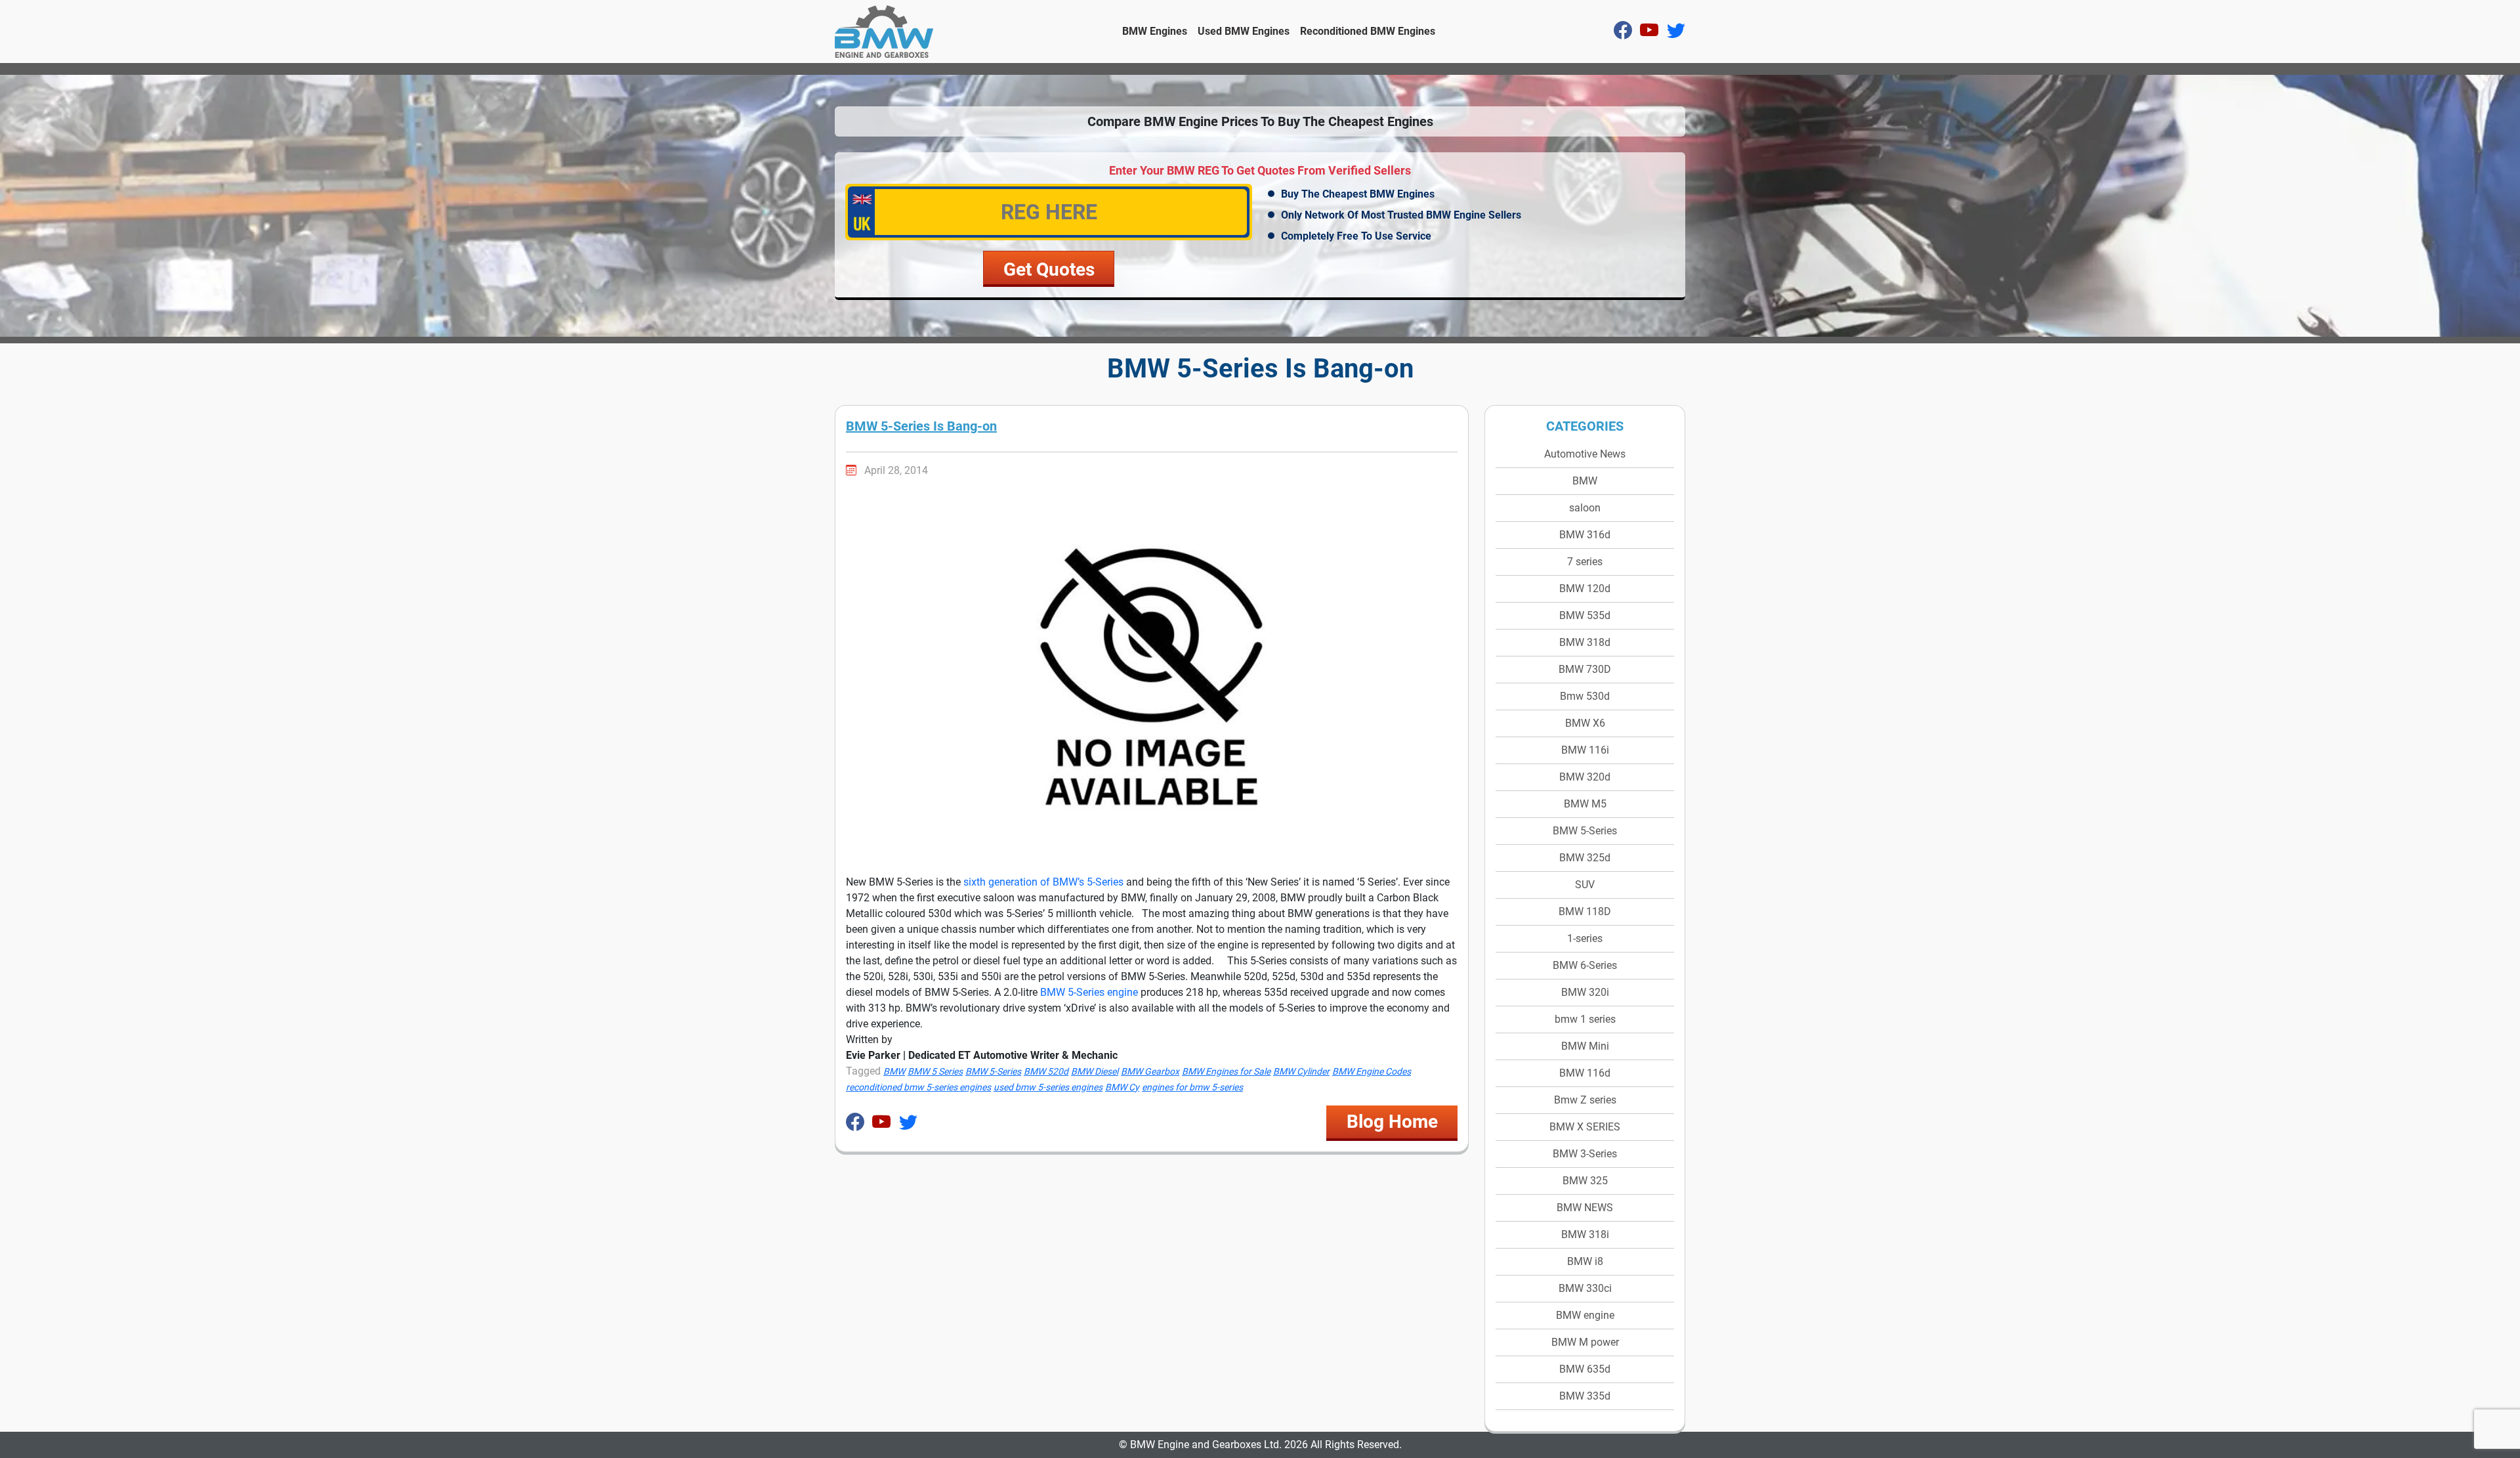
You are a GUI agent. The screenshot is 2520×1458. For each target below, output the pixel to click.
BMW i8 (1585, 1261)
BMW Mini (1585, 1046)
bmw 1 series (1585, 1019)
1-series (1585, 938)
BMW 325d (1585, 858)
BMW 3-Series (1585, 1154)
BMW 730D (1585, 669)
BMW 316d (1585, 535)
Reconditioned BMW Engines (1368, 31)
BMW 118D (1585, 911)
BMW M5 (1585, 804)
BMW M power (1585, 1342)
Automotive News (1585, 454)
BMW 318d (1585, 642)
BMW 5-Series (1585, 831)
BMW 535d (1585, 615)
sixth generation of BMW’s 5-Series (1043, 882)
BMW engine (1585, 1315)
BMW (1585, 481)
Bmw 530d (1585, 696)
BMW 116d (1585, 1073)
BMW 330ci (1585, 1288)
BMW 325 (1585, 1181)
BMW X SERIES (1585, 1127)
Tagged (863, 1071)
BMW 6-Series (1585, 965)
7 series (1585, 562)
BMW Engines (1155, 31)
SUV (1585, 885)
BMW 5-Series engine (1089, 992)
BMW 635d (1585, 1369)
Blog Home (1392, 1122)
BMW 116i (1585, 750)
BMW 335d (1585, 1396)
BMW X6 (1585, 723)
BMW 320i (1585, 992)
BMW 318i (1585, 1234)
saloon (1585, 508)
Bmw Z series (1585, 1100)
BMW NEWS (1585, 1208)
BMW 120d (1585, 589)
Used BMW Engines (1244, 31)
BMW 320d (1585, 777)
